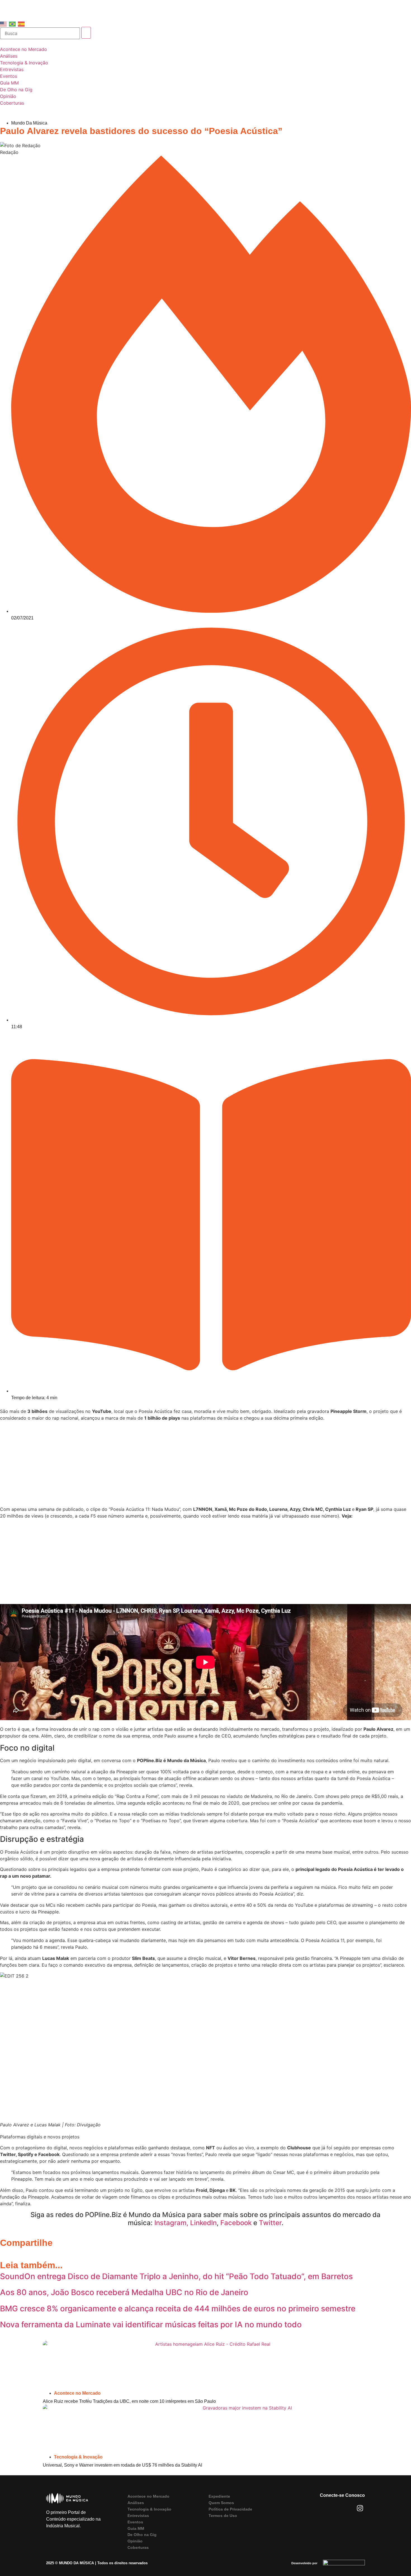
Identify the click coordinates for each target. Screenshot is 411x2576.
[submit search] (86, 33)
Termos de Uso (223, 2516)
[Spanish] (22, 24)
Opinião (135, 2541)
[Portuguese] (13, 24)
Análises (136, 2503)
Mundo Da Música (29, 123)
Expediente (219, 2496)
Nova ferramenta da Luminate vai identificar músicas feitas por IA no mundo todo (151, 2324)
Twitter (269, 2223)
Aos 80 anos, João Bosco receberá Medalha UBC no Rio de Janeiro (124, 2292)
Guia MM (136, 2528)
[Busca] (40, 33)
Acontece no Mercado (77, 2393)
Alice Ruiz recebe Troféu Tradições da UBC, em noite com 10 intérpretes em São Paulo (129, 2401)
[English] (4, 24)
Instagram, (171, 2223)
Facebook (236, 2223)
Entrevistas (138, 2516)
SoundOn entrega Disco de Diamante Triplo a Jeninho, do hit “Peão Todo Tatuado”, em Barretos (176, 2276)
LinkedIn (203, 2223)
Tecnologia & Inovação (78, 2457)
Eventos (135, 2522)
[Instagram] (360, 2508)
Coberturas (138, 2547)
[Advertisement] (206, 1464)
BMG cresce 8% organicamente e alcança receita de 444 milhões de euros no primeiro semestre (178, 2309)
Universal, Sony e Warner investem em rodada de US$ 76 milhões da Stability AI (122, 2465)
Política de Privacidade (230, 2509)
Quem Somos (221, 2503)
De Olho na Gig (142, 2535)
